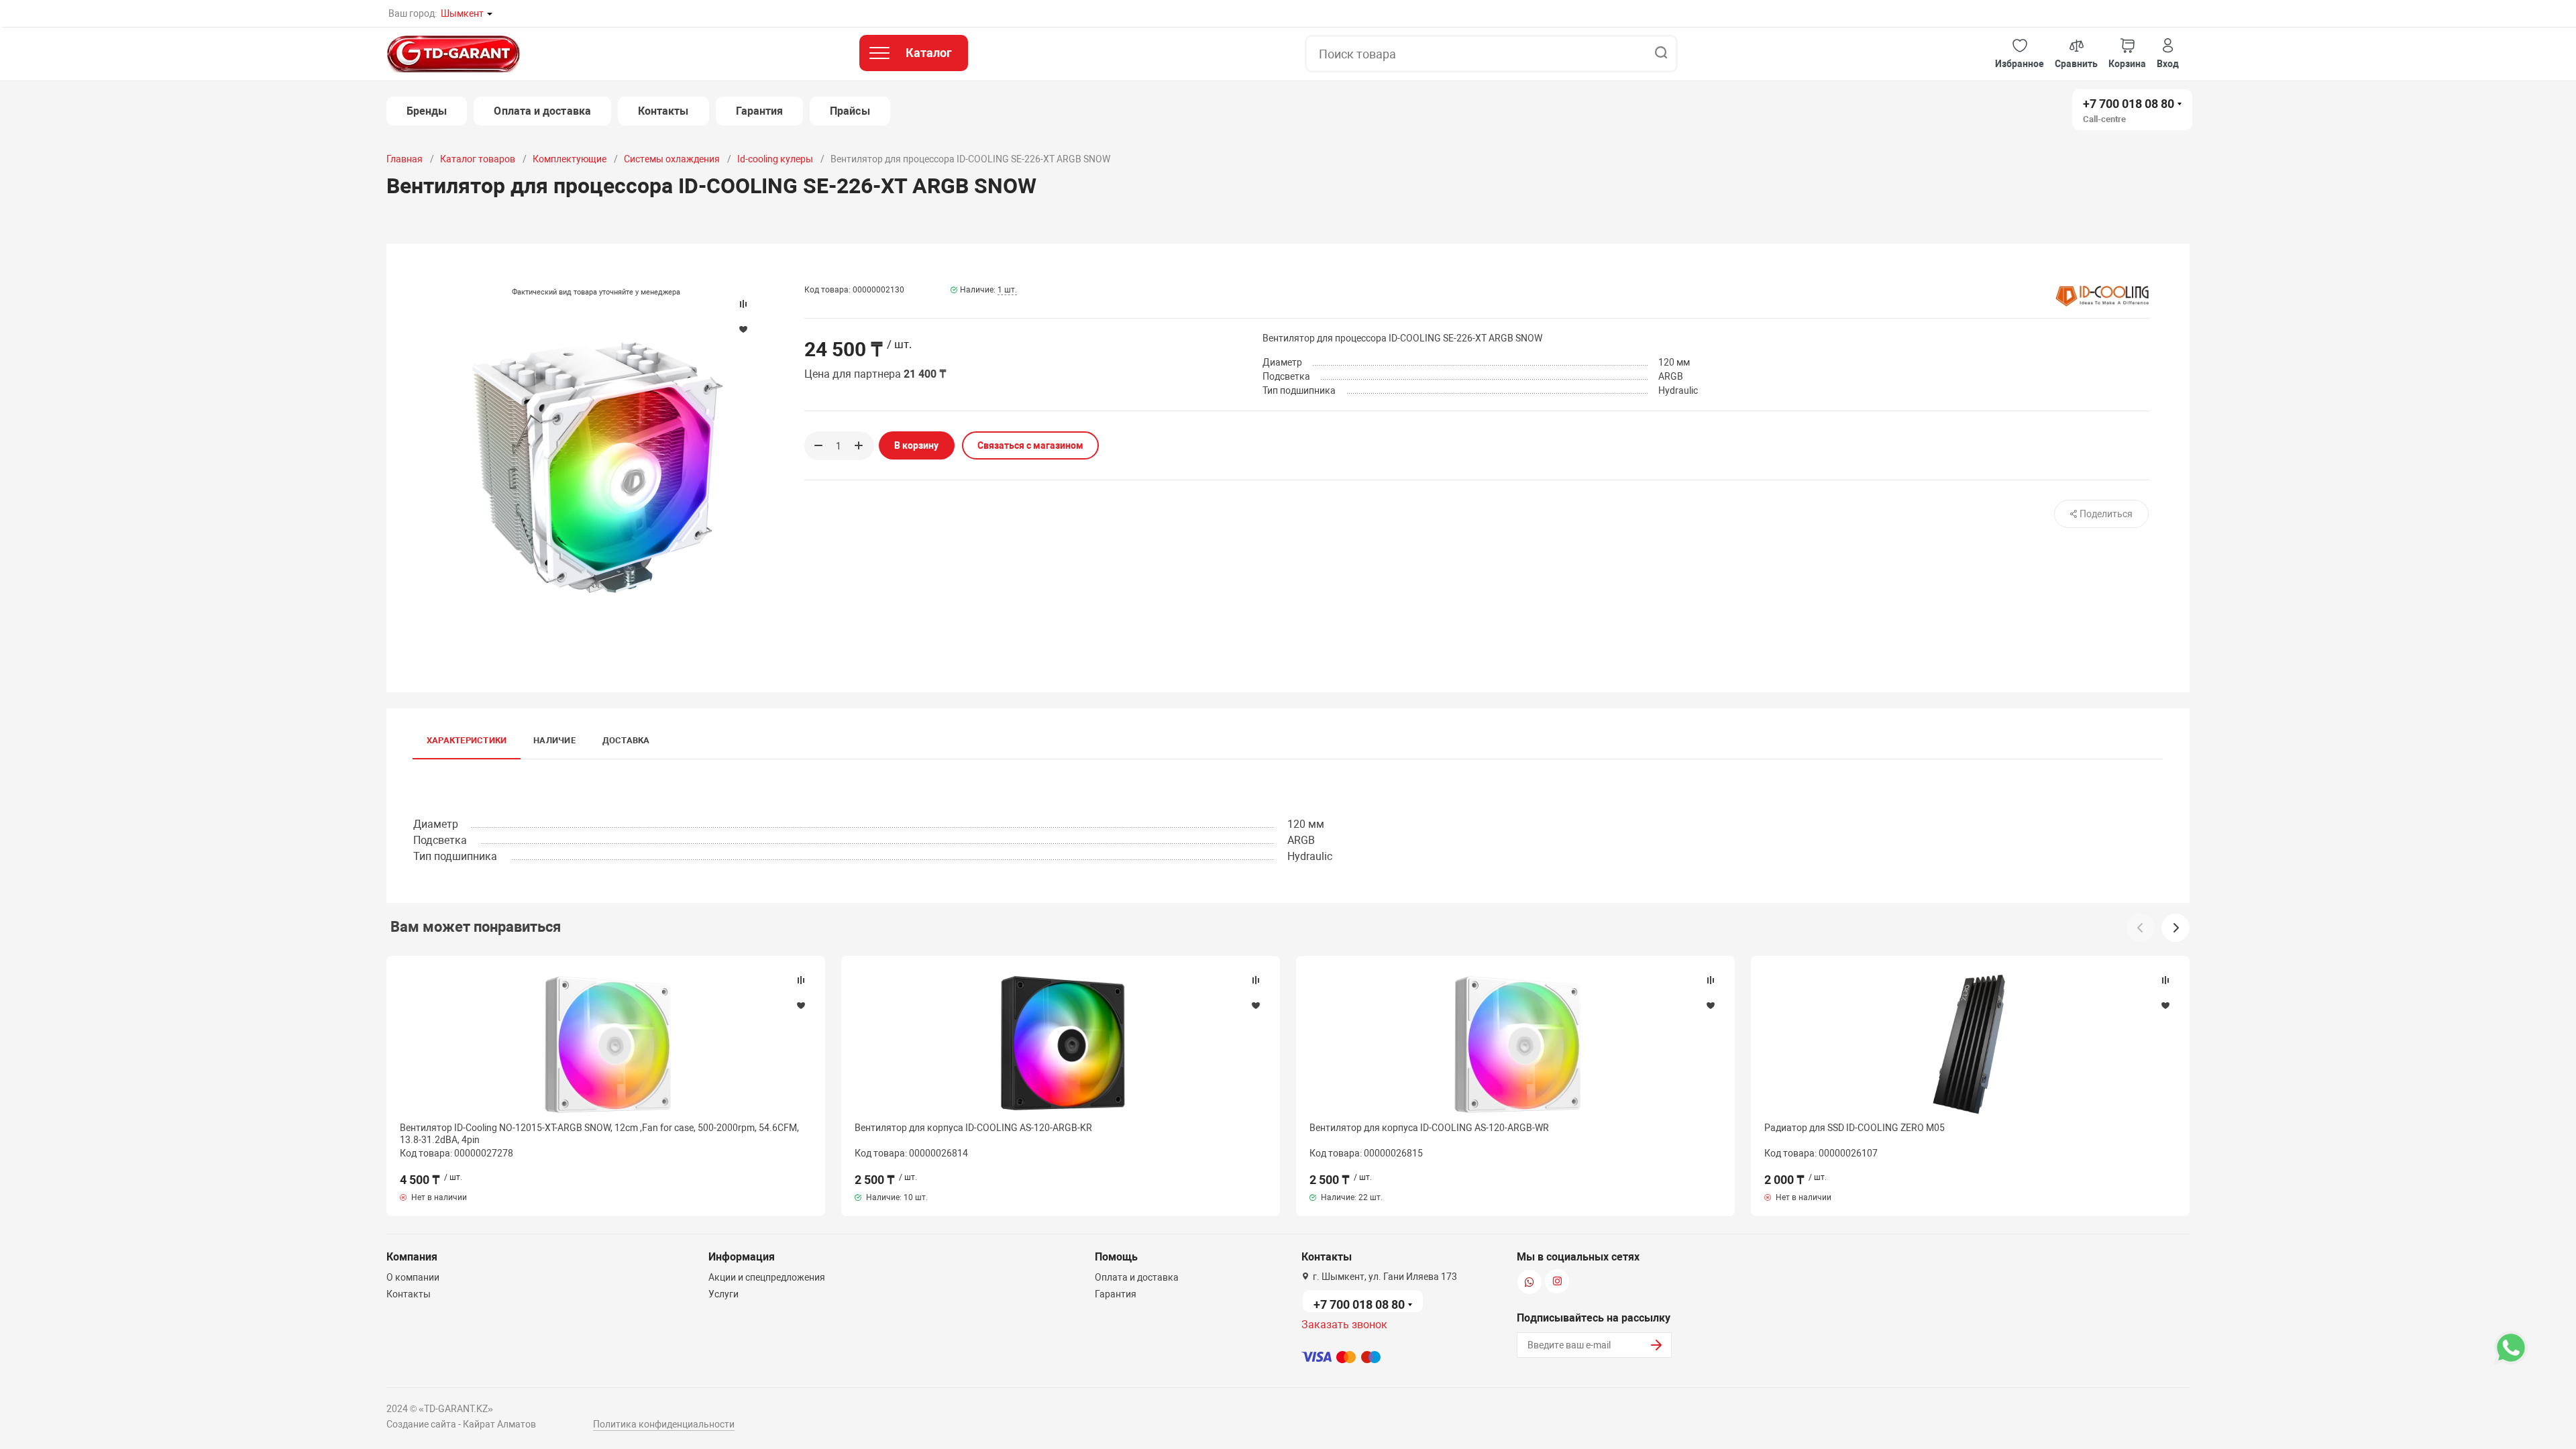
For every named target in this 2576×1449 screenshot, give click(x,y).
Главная (405, 159)
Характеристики (467, 740)
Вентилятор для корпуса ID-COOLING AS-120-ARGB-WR (1429, 1128)
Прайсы (850, 111)
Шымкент (462, 13)
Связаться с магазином (1030, 445)
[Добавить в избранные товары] (801, 1005)
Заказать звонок (1344, 1325)
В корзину (916, 445)
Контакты (663, 111)
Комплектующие (570, 159)
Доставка (626, 740)
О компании (413, 1277)
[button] (2020, 54)
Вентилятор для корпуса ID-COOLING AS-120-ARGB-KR (973, 1128)
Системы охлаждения (672, 159)
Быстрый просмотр (606, 1044)
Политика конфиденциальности (664, 1424)
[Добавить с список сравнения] (801, 980)
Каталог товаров (478, 159)
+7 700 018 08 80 (2129, 104)
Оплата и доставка (542, 111)
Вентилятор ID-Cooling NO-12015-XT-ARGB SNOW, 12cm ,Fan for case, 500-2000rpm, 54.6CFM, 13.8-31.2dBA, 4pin (599, 1134)
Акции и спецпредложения (767, 1277)
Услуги (723, 1294)
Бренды (427, 111)
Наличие (554, 740)
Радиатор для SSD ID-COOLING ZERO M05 (1855, 1128)
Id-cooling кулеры (775, 159)
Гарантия (760, 111)
